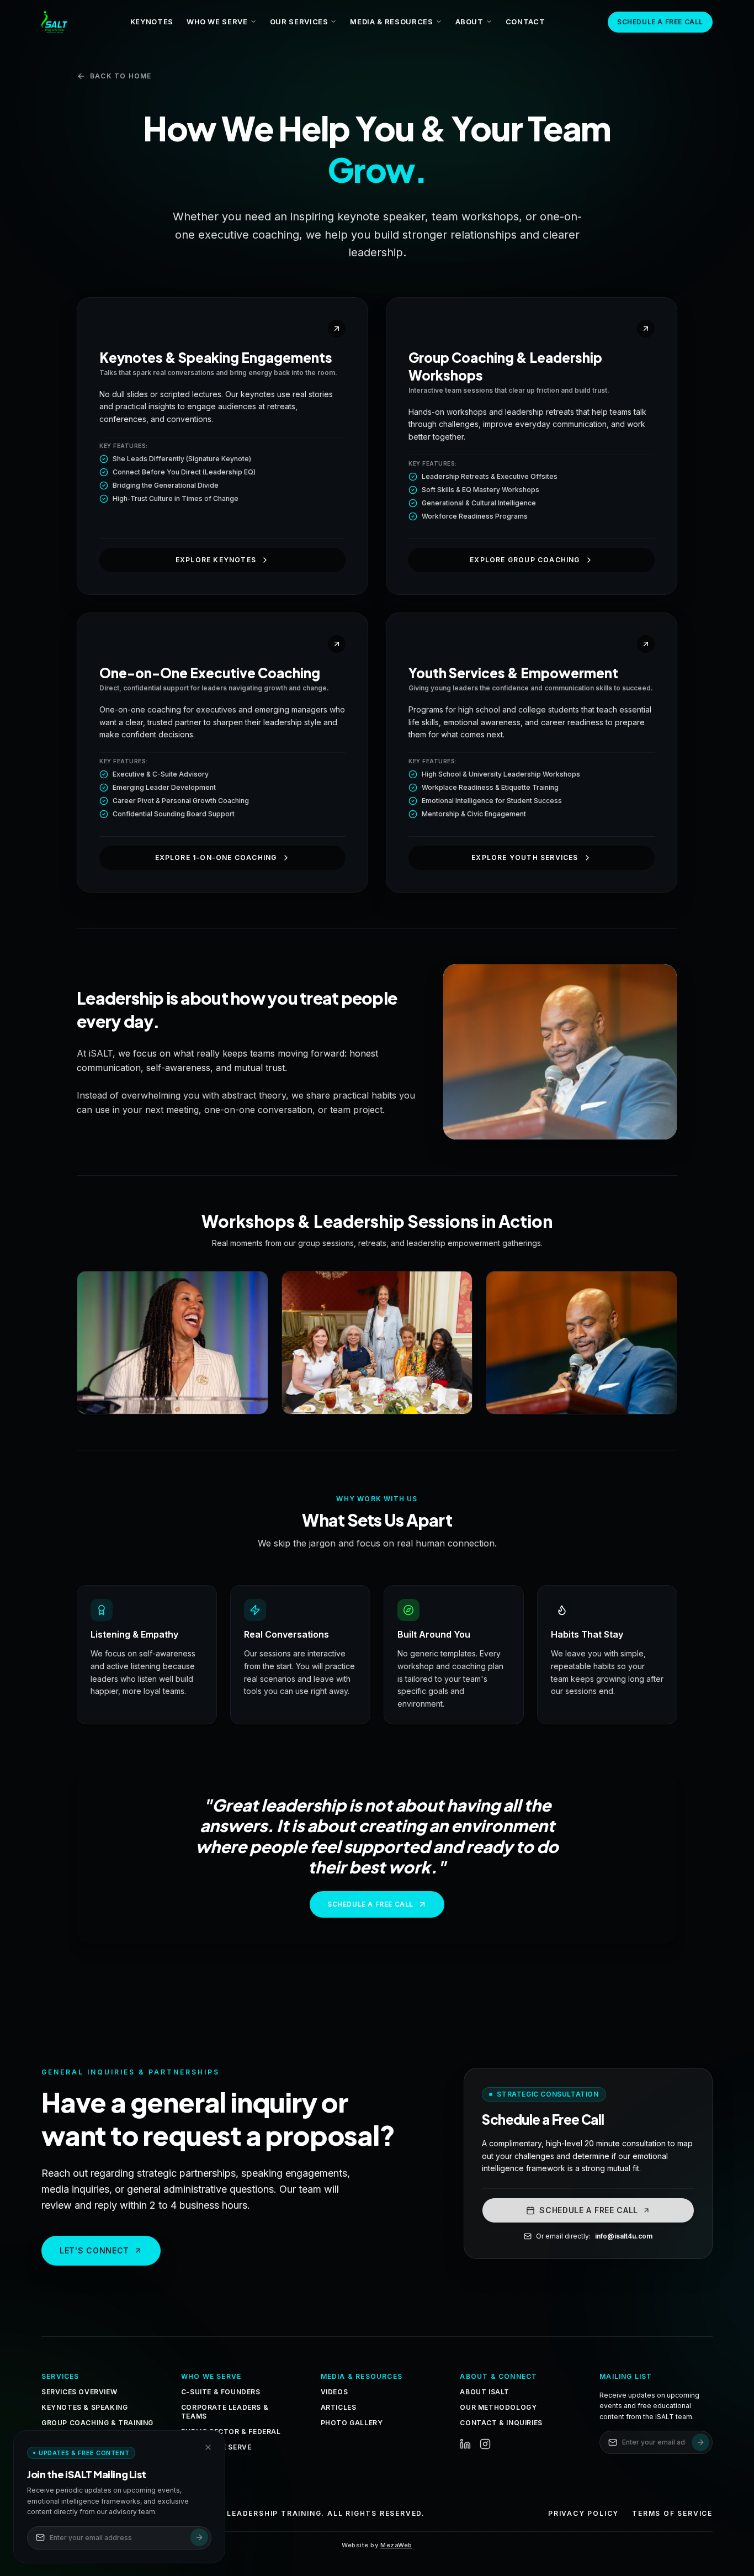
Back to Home (121, 76)
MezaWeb (396, 2545)
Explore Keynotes (216, 560)
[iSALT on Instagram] (485, 2444)
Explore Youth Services (525, 857)
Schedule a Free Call (660, 22)
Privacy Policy (583, 2513)
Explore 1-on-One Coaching (216, 857)
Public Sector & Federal (231, 2432)
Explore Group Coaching (525, 560)
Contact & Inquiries (501, 2423)
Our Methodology (498, 2407)
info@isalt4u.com (624, 2236)
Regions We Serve (216, 2447)
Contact (525, 22)
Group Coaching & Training (97, 2423)
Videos (334, 2392)
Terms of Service (672, 2513)
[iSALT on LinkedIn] (465, 2444)
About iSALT (485, 2392)
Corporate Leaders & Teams (225, 2412)
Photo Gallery (352, 2423)
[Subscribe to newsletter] (700, 2442)
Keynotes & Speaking (84, 2407)
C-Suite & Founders (221, 2392)
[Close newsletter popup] (208, 2447)
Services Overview (79, 2392)
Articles (339, 2407)
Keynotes (152, 22)
